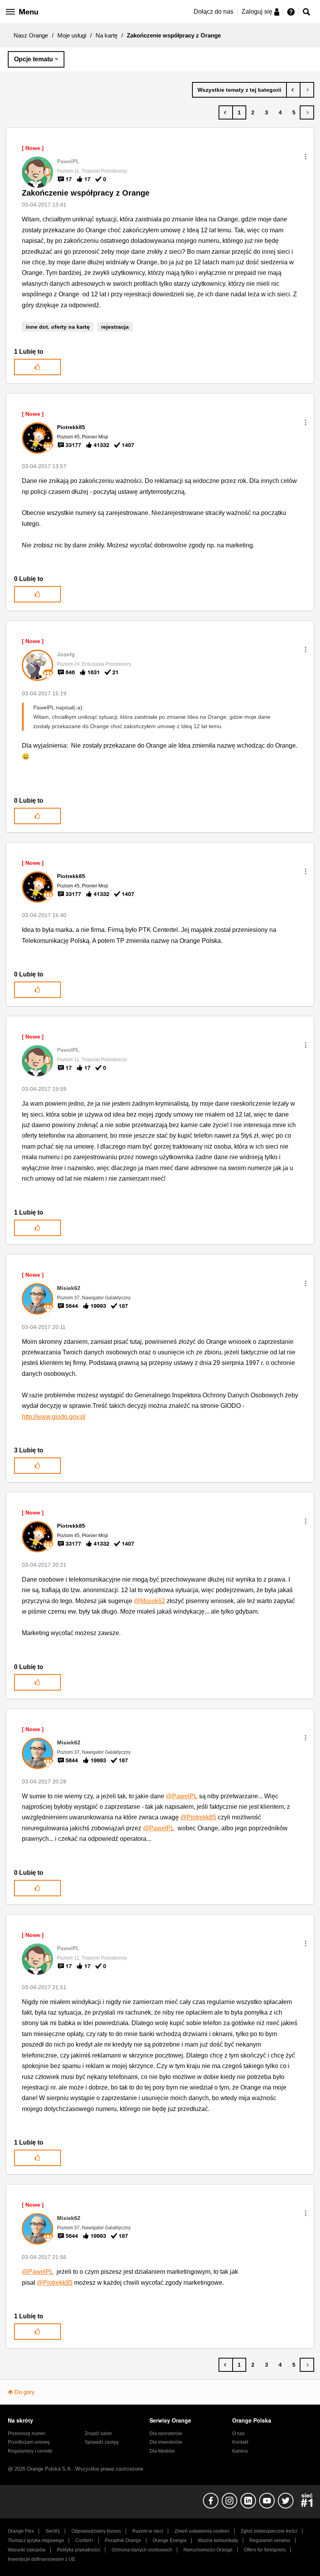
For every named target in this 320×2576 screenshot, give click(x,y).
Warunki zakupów (27, 2550)
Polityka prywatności (79, 2550)
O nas (238, 2433)
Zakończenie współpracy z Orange (86, 193)
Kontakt (240, 2442)
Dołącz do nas (213, 12)
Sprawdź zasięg (102, 2442)
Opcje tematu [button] (34, 59)
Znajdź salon (98, 2433)
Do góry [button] (25, 2392)
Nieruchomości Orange (208, 2550)
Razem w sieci (148, 2531)
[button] (306, 157)
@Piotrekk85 (198, 1817)
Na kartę (107, 35)
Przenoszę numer (27, 2433)
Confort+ (84, 2540)
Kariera (240, 2451)
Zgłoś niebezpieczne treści (269, 2531)
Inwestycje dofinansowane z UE (42, 2559)
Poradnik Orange (123, 2540)
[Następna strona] (307, 112)
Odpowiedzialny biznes (96, 2531)
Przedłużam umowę (29, 2442)
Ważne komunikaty (218, 2540)
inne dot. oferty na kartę (58, 327)
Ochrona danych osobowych (142, 2550)
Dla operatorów (166, 2433)
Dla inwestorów (166, 2442)
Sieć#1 (53, 2531)
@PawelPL (182, 1796)
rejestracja (115, 327)
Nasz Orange (31, 35)
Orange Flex (21, 2531)
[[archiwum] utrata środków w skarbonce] (307, 90)
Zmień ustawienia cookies (202, 2531)
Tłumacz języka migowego (36, 2540)
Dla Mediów (162, 2451)
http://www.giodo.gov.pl (54, 1417)
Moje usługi (72, 35)
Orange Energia (170, 2540)
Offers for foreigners (265, 2550)
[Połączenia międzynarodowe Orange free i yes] (293, 90)
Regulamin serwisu (270, 2540)
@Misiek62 (149, 1601)
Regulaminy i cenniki (30, 2451)
